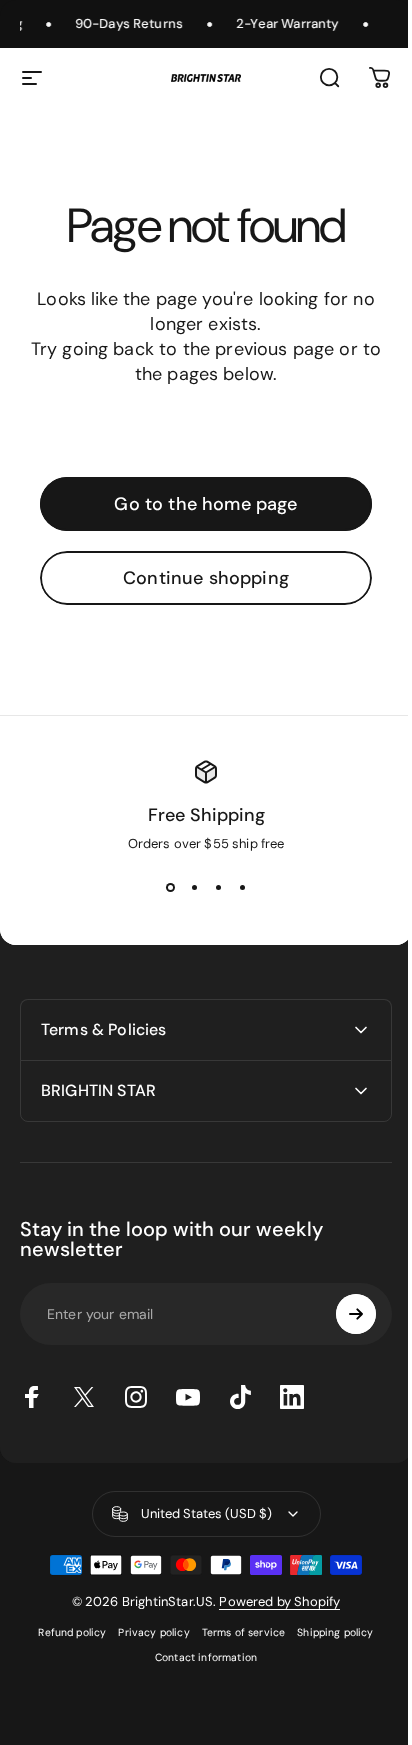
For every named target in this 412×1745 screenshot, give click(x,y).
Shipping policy (328, 1632)
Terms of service (236, 1632)
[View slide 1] (170, 888)
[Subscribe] (341, 1314)
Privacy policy (146, 1632)
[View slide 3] (218, 888)
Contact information (198, 1657)
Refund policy (65, 1632)
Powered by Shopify (272, 1601)
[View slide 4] (242, 888)
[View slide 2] (194, 888)
